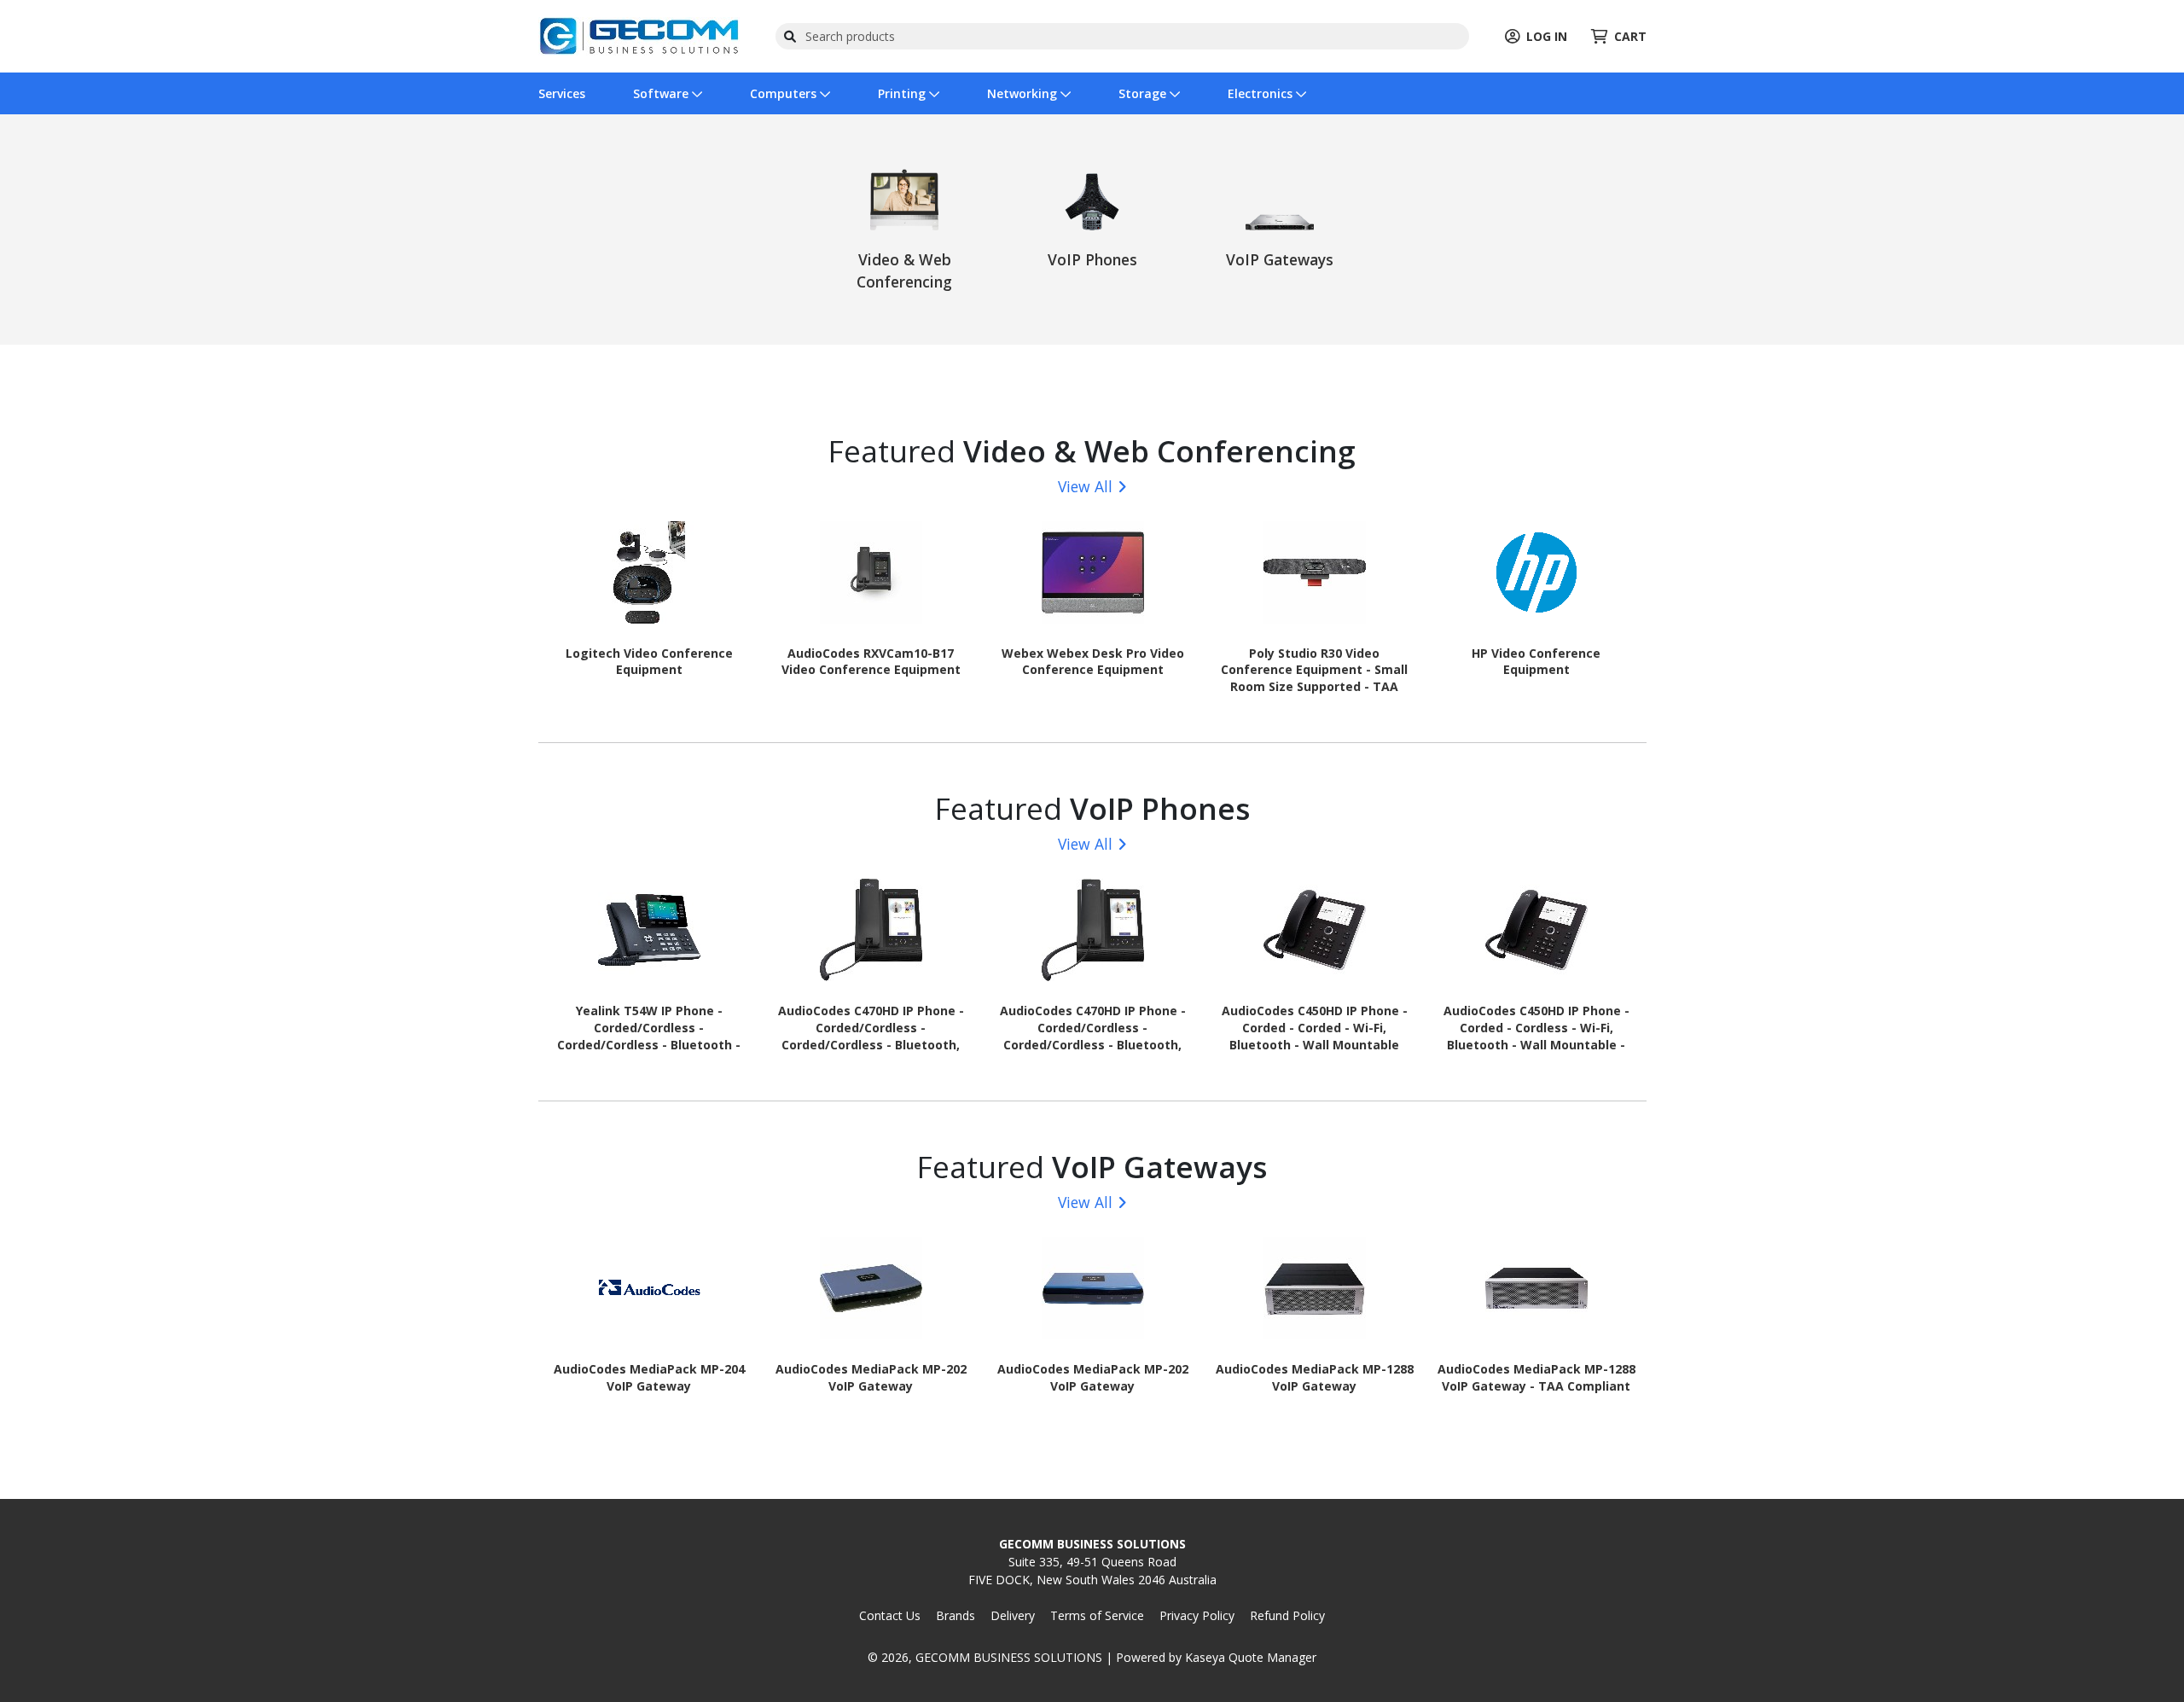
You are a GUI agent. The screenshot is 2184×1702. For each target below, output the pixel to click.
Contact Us (890, 1615)
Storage (1144, 93)
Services (562, 93)
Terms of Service (1097, 1615)
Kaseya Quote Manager (1251, 1657)
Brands (955, 1615)
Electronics (1262, 93)
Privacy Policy (1197, 1615)
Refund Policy (1287, 1615)
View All (1085, 486)
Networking (1024, 93)
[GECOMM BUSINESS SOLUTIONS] (639, 35)
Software (662, 93)
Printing (903, 93)
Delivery (1013, 1615)
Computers (785, 93)
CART (1630, 36)
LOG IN (1547, 36)
